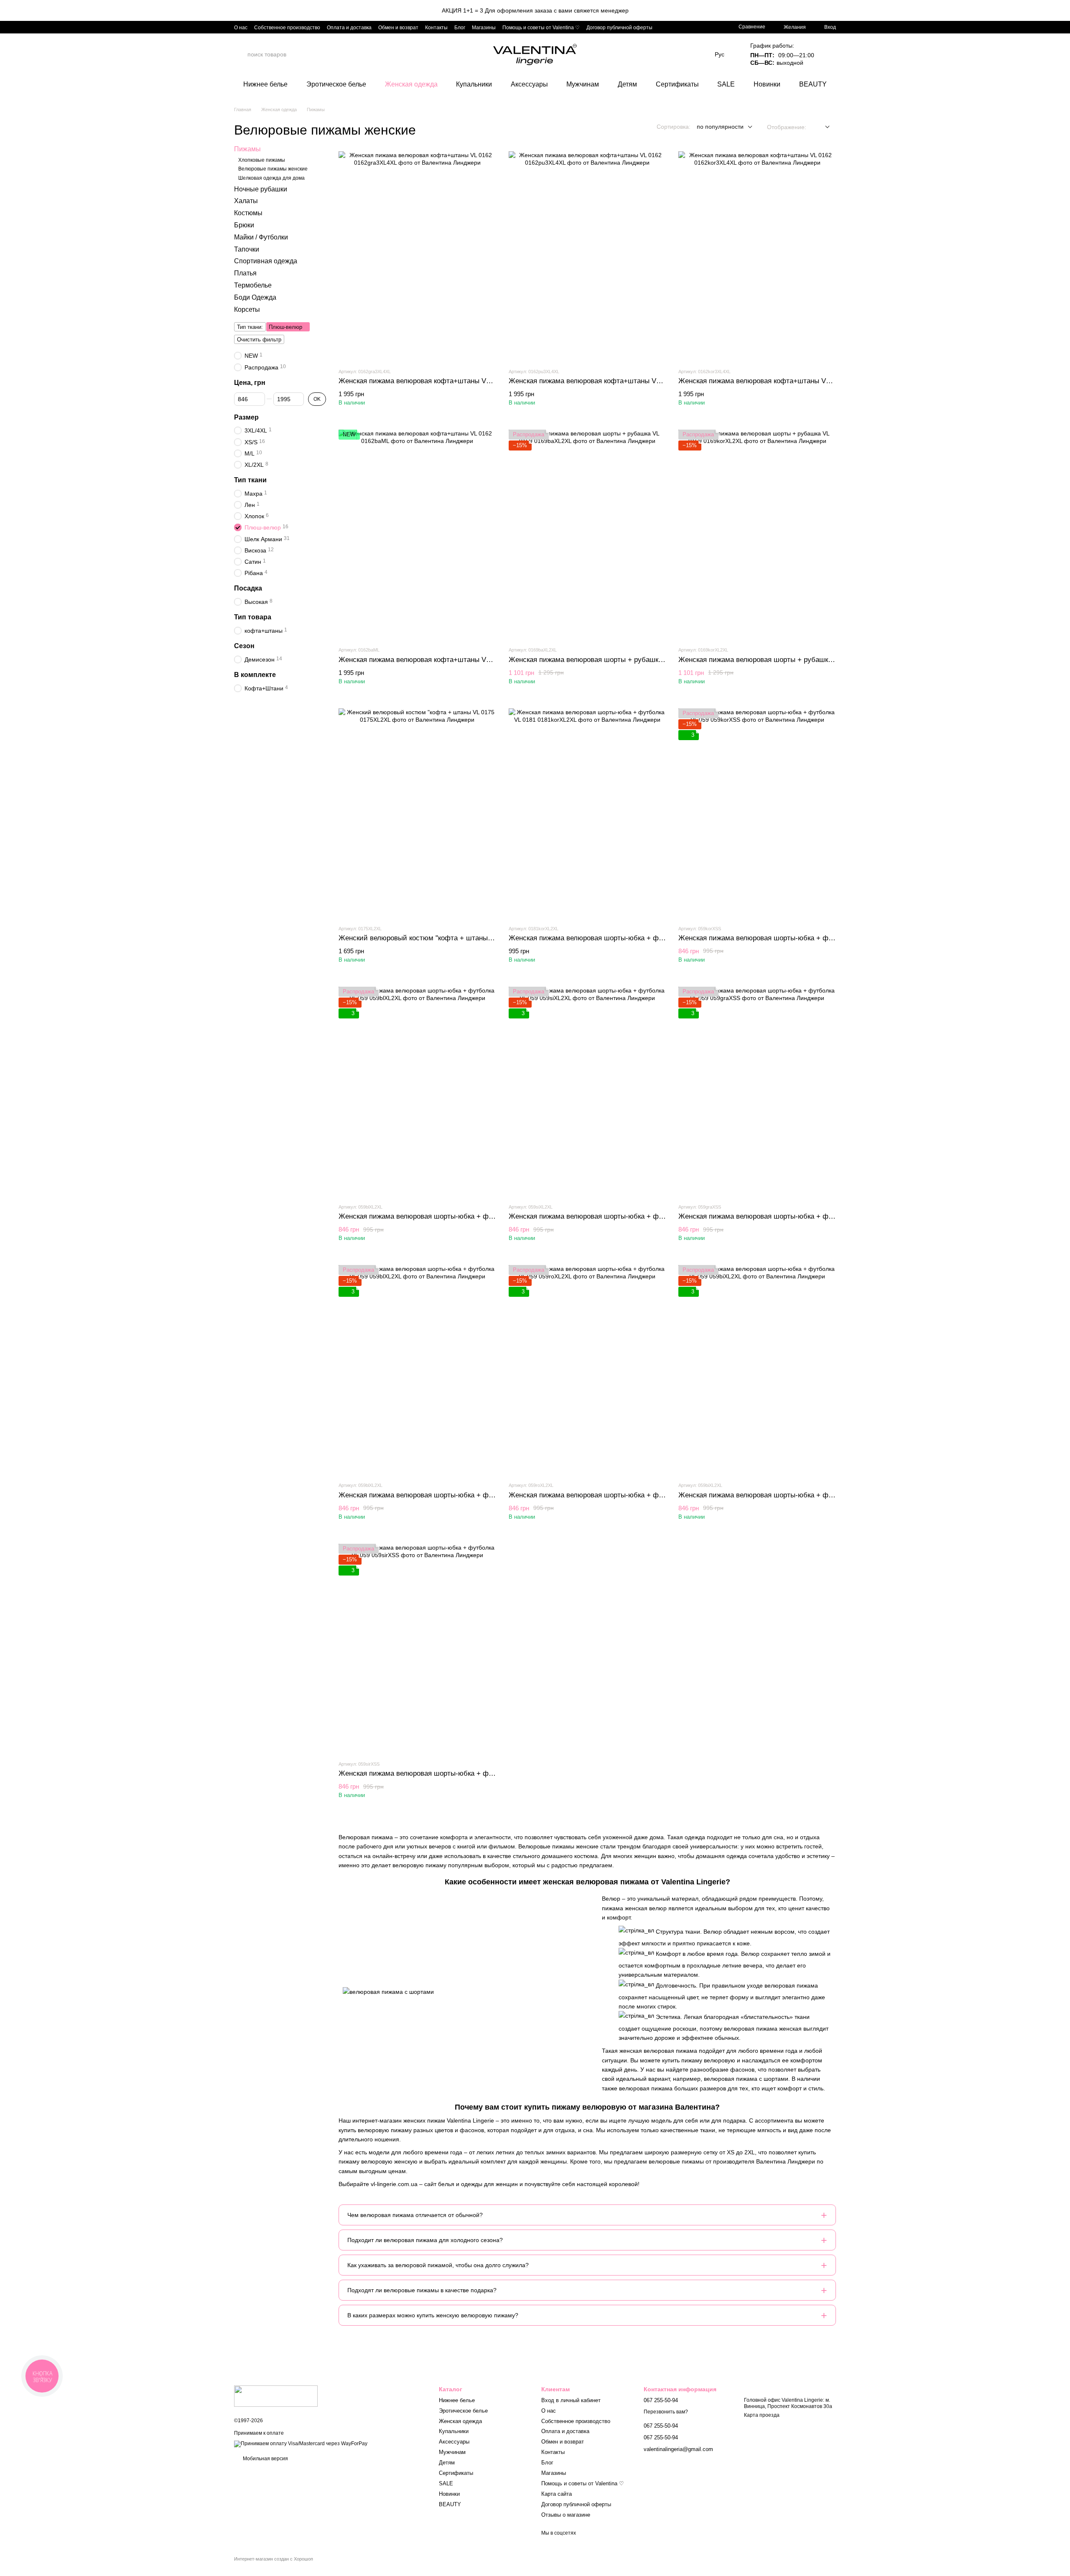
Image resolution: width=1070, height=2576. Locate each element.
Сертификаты (677, 84)
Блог (460, 28)
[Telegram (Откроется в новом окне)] (715, 27)
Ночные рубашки (261, 189)
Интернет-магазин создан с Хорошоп (274, 2559)
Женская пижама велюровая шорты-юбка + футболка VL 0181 (610, 938)
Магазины (484, 28)
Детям (627, 84)
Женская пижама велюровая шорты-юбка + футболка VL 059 (778, 938)
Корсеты (247, 309)
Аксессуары (529, 84)
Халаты (246, 201)
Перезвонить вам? (666, 2412)
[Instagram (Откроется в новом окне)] (665, 27)
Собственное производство (287, 28)
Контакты (436, 28)
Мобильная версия (265, 2459)
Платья (245, 273)
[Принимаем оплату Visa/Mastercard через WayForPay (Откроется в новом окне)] (301, 2444)
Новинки (767, 84)
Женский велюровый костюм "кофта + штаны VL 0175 (427, 938)
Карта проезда (762, 2415)
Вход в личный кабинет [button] (571, 2400)
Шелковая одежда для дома (271, 178)
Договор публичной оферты (619, 28)
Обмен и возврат (398, 28)
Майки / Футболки (261, 237)
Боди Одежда (255, 297)
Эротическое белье (336, 84)
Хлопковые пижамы (262, 160)
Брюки (244, 225)
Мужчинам (583, 84)
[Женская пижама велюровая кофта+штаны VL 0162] (417, 256)
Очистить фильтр (259, 340)
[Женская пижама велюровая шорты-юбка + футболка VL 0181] (587, 813)
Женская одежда (411, 84)
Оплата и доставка (349, 28)
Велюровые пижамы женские (273, 169)
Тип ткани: (250, 327)
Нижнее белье (265, 84)
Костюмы (248, 213)
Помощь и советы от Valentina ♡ (541, 28)
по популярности (720, 127)
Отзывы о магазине (566, 2515)
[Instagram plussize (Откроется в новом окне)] (685, 27)
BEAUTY (813, 84)
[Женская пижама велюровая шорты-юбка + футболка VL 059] (757, 813)
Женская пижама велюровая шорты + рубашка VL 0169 (599, 660)
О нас (241, 28)
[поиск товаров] (241, 54)
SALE (726, 84)
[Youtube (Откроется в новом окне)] (705, 27)
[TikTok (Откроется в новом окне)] (695, 27)
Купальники (474, 84)
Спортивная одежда (266, 261)
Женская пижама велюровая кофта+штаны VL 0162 (423, 381)
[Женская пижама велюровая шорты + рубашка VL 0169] (587, 535)
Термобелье (253, 285)
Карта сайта (557, 2494)
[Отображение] (821, 127)
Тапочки (247, 249)
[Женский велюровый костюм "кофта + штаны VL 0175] (417, 813)
